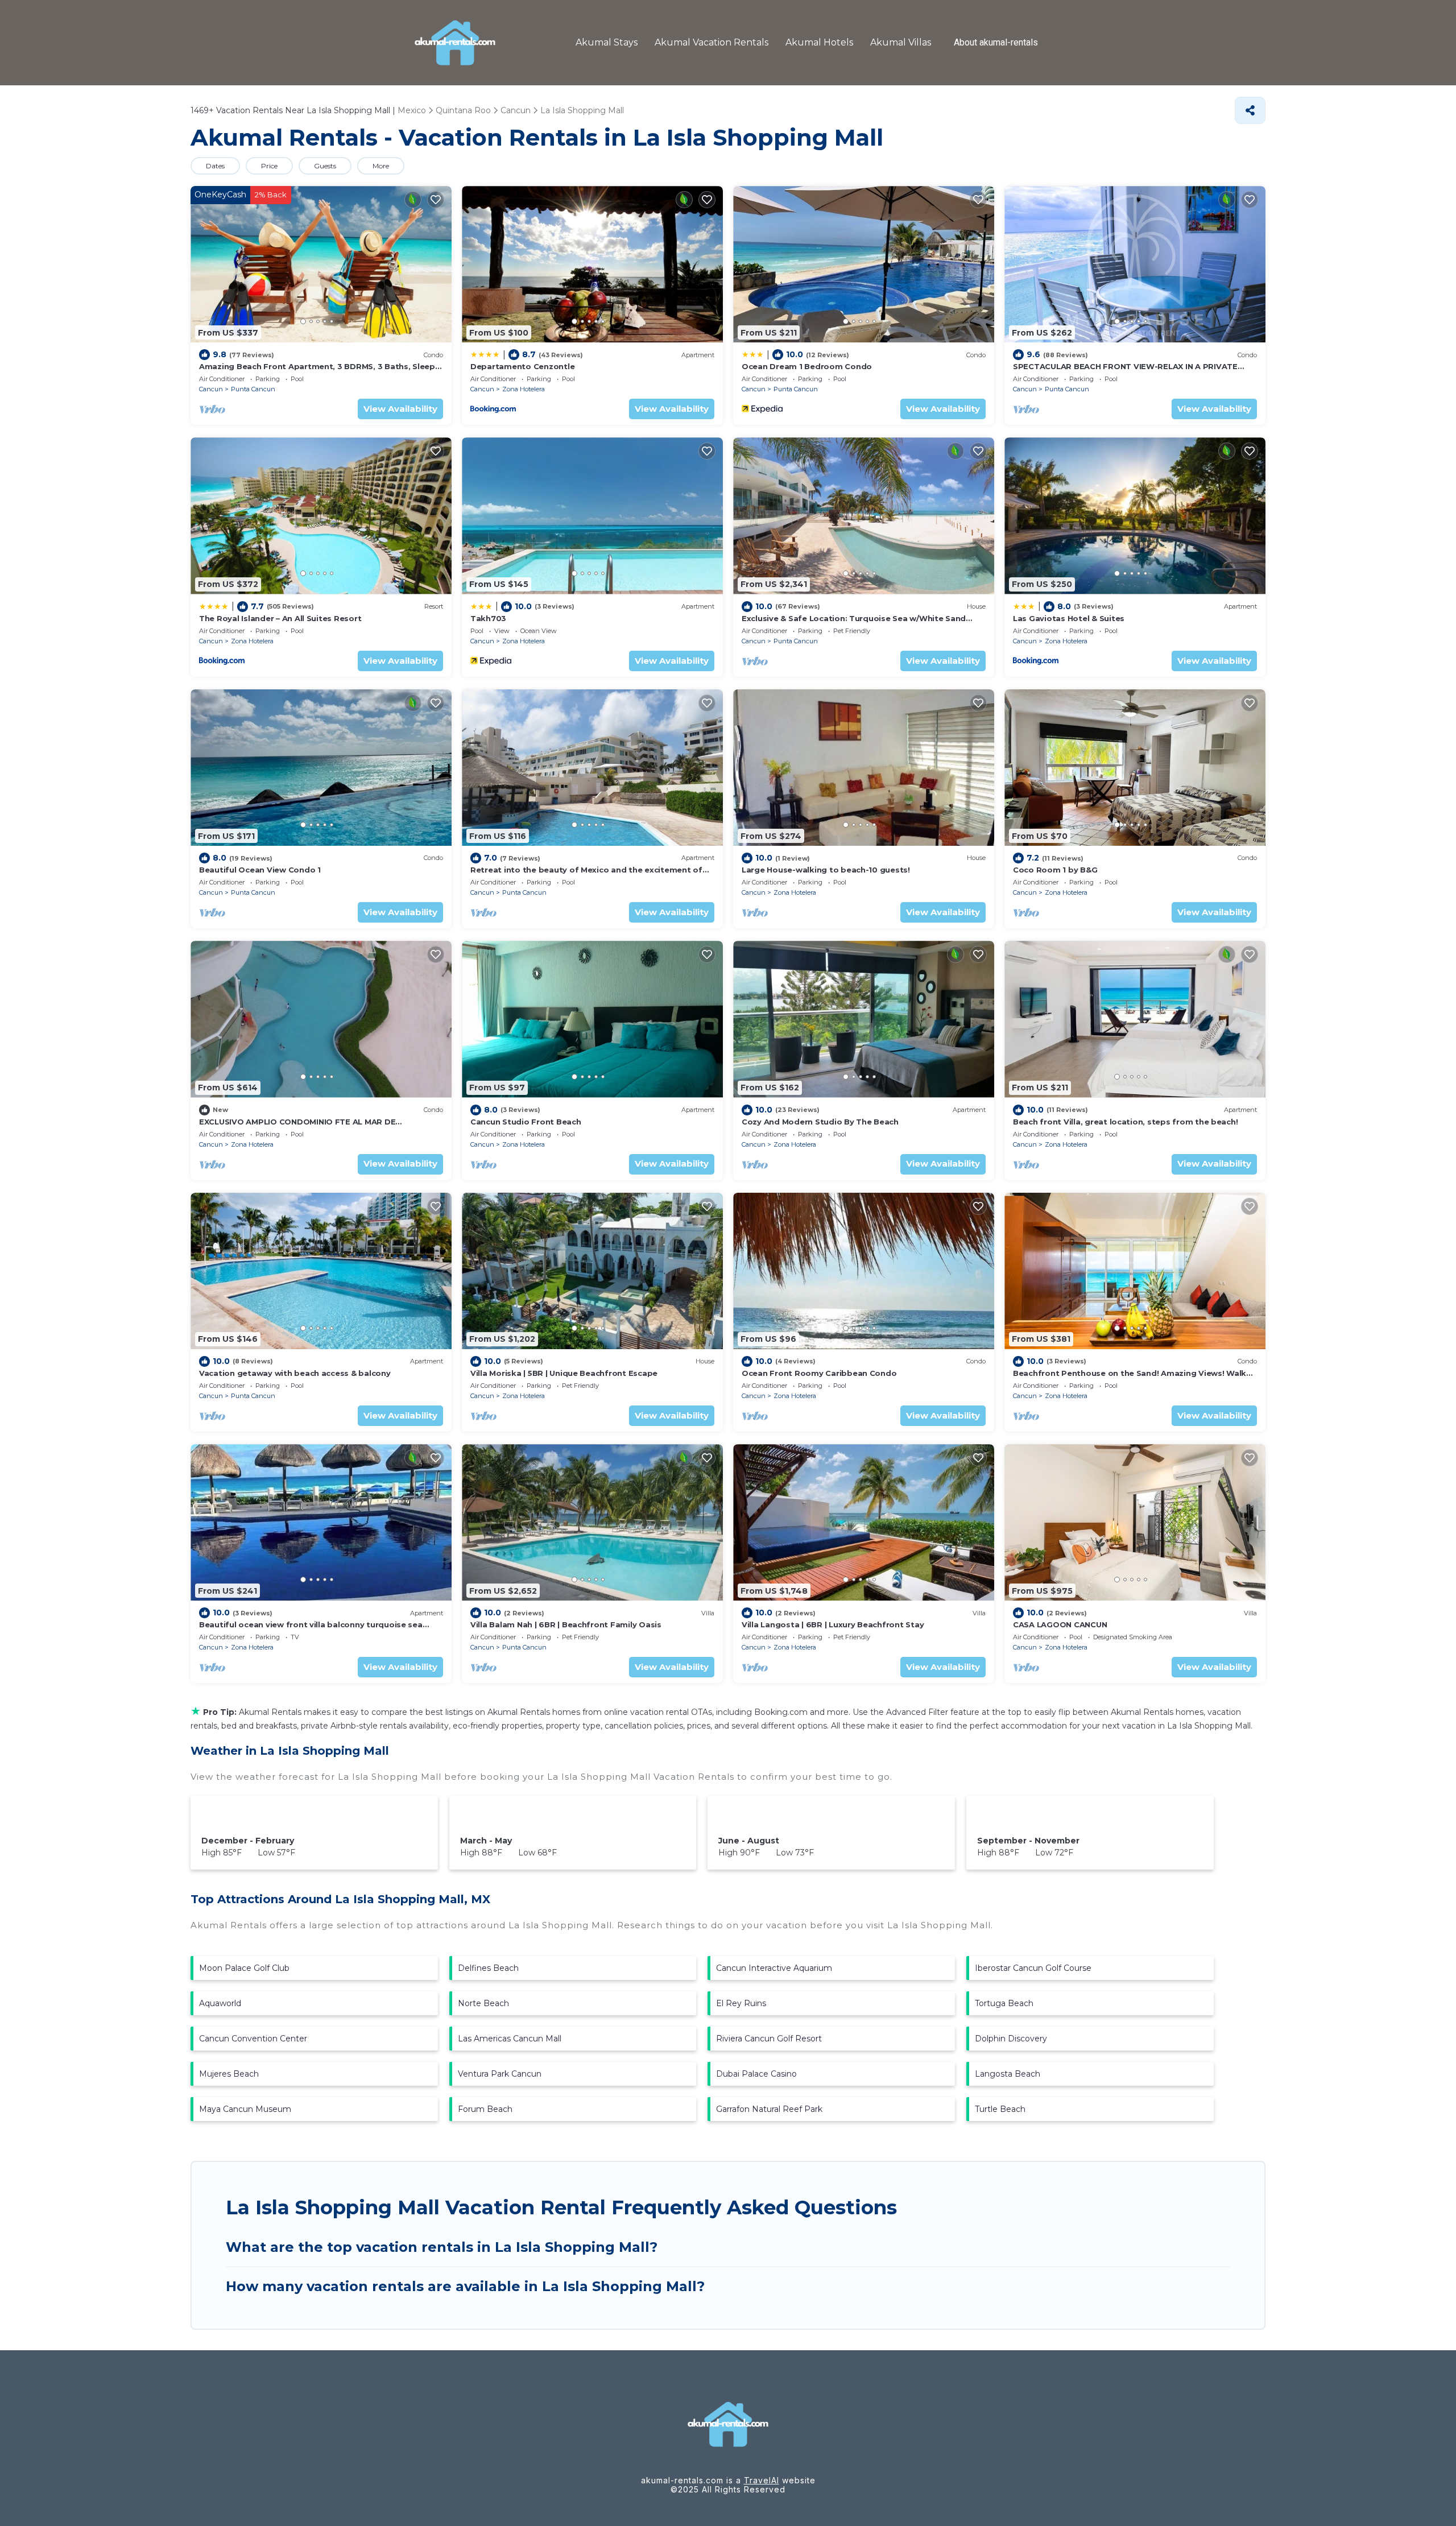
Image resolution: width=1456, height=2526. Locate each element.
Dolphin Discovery (1011, 2039)
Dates (215, 166)
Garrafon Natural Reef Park (769, 2109)
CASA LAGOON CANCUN (1060, 1624)
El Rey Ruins (741, 2003)
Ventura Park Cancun (500, 2074)
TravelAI (762, 2480)
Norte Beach (483, 2003)
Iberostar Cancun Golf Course (1033, 1968)
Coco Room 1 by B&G (1055, 870)
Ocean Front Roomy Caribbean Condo (819, 1373)
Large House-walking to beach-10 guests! (826, 870)
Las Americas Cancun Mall (510, 2039)
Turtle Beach (1000, 2109)
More (381, 166)
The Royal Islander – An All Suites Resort (280, 618)
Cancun (211, 389)
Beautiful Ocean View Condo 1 (260, 870)
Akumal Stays (607, 42)
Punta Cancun (253, 389)
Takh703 (488, 618)
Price (269, 166)
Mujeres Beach (229, 2074)
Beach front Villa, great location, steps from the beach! (1125, 1122)
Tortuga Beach (1004, 2003)
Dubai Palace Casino (756, 2074)
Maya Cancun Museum (245, 2109)
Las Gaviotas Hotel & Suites (1069, 618)
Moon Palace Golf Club (244, 1968)
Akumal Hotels (819, 42)
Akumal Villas (901, 42)
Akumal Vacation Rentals (712, 42)
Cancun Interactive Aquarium (774, 1968)
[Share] (1250, 110)
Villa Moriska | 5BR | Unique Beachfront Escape (564, 1373)
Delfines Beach (488, 1968)
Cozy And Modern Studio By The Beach (820, 1122)
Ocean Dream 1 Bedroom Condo (807, 366)
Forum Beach (485, 2109)
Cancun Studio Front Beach (526, 1122)
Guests (325, 166)
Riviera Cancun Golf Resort (769, 2039)
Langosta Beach (1008, 2074)
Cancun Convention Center (253, 2039)
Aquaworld (220, 2003)
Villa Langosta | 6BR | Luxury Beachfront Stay (833, 1624)
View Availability (400, 409)
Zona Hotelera (524, 389)
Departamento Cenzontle (522, 366)
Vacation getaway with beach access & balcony (295, 1373)
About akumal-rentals (996, 43)
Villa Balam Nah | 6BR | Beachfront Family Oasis (566, 1624)
